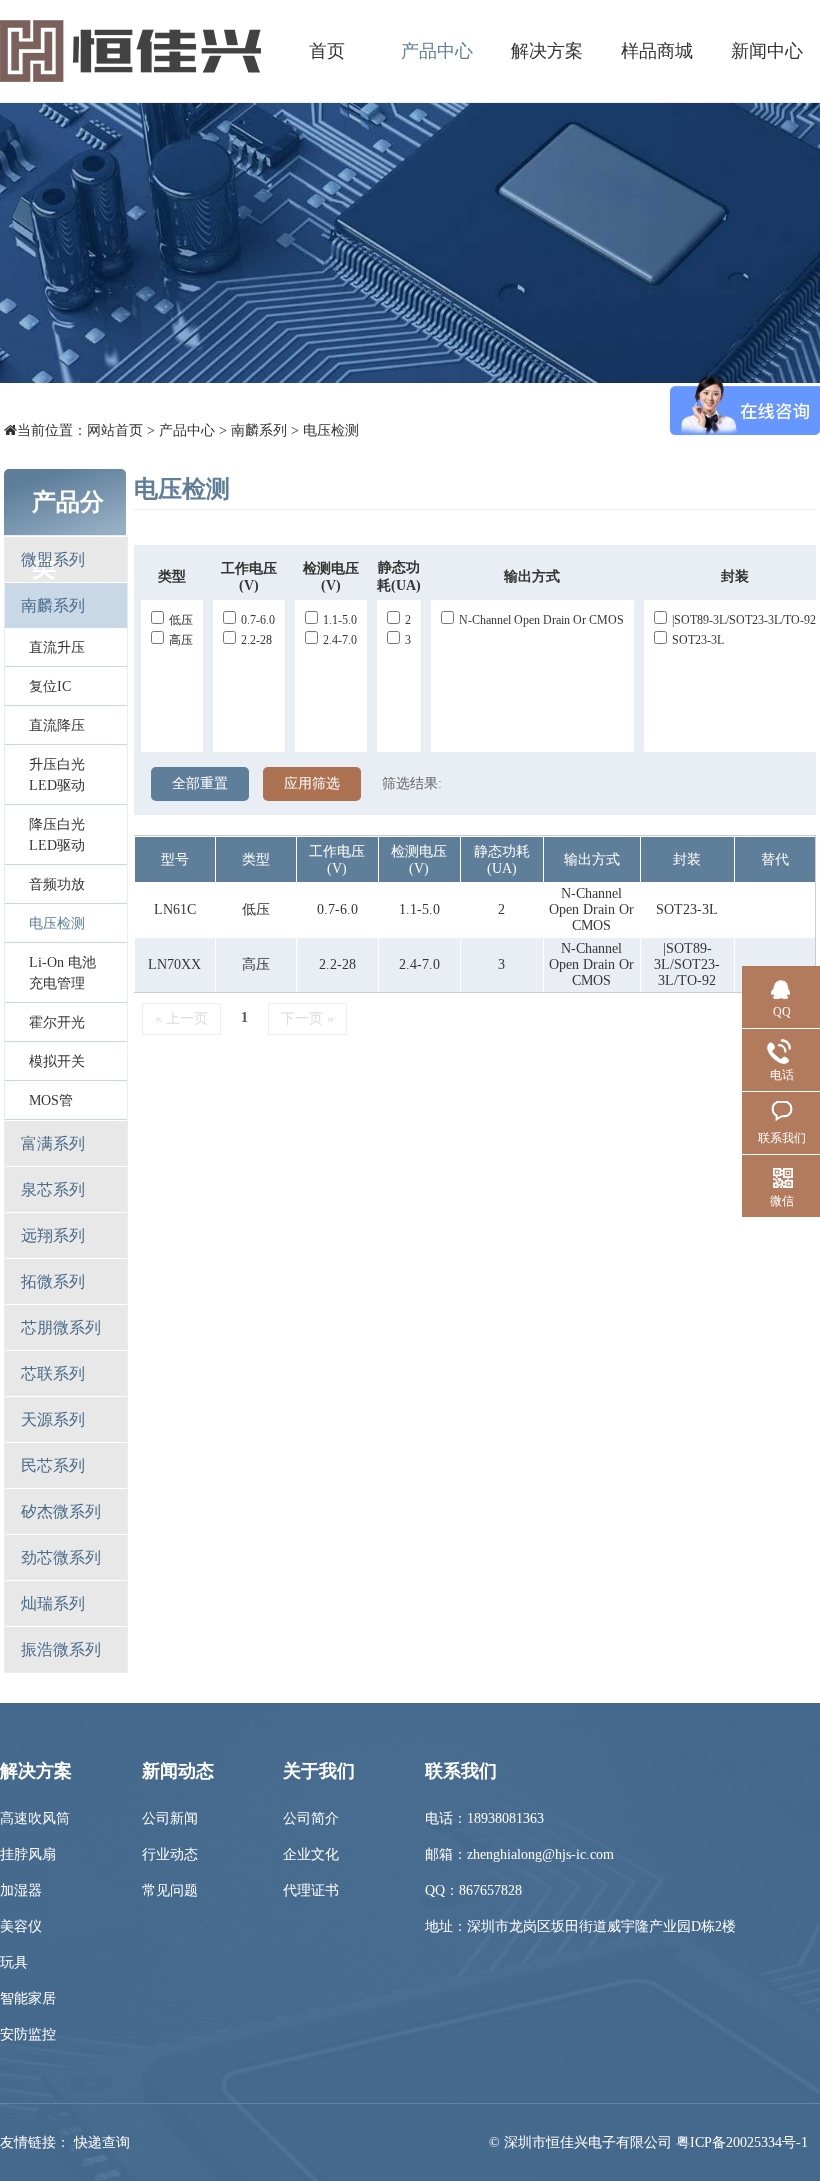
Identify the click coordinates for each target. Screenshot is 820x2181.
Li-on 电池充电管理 (62, 973)
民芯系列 (53, 1465)
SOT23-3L (698, 640)
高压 (181, 640)
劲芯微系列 (61, 1557)
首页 (327, 51)
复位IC (50, 686)
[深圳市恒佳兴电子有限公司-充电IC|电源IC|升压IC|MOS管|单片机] (131, 51)
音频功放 (57, 884)
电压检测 (331, 430)
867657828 (490, 1890)
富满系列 (53, 1143)
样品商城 (657, 51)
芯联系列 (53, 1373)
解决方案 (547, 51)
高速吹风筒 (35, 1818)
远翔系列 (53, 1235)
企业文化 (311, 1854)
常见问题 (170, 1890)
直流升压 (57, 647)
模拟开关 (57, 1061)
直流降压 (57, 725)
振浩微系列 (61, 1649)
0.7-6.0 (258, 620)
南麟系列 (259, 430)
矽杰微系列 (61, 1511)
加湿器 (21, 1890)
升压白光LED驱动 (57, 775)
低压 (181, 620)
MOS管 (51, 1100)
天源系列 (53, 1419)
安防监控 (28, 2034)
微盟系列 (53, 559)
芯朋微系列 (61, 1327)
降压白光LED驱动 (57, 835)
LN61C (175, 909)
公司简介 (311, 1818)
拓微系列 (53, 1281)
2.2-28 (256, 640)
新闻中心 (767, 51)
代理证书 (311, 1890)
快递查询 (102, 2142)
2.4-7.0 (340, 640)
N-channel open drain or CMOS (541, 620)
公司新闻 (170, 1818)
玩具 (14, 1962)
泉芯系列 (53, 1189)
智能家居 (28, 1998)
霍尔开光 (57, 1022)
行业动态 (170, 1854)
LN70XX (174, 964)
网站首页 (115, 430)
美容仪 (21, 1926)
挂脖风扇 (28, 1854)
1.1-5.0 (340, 620)
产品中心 (437, 51)
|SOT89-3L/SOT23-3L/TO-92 (744, 620)
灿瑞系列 (53, 1603)
